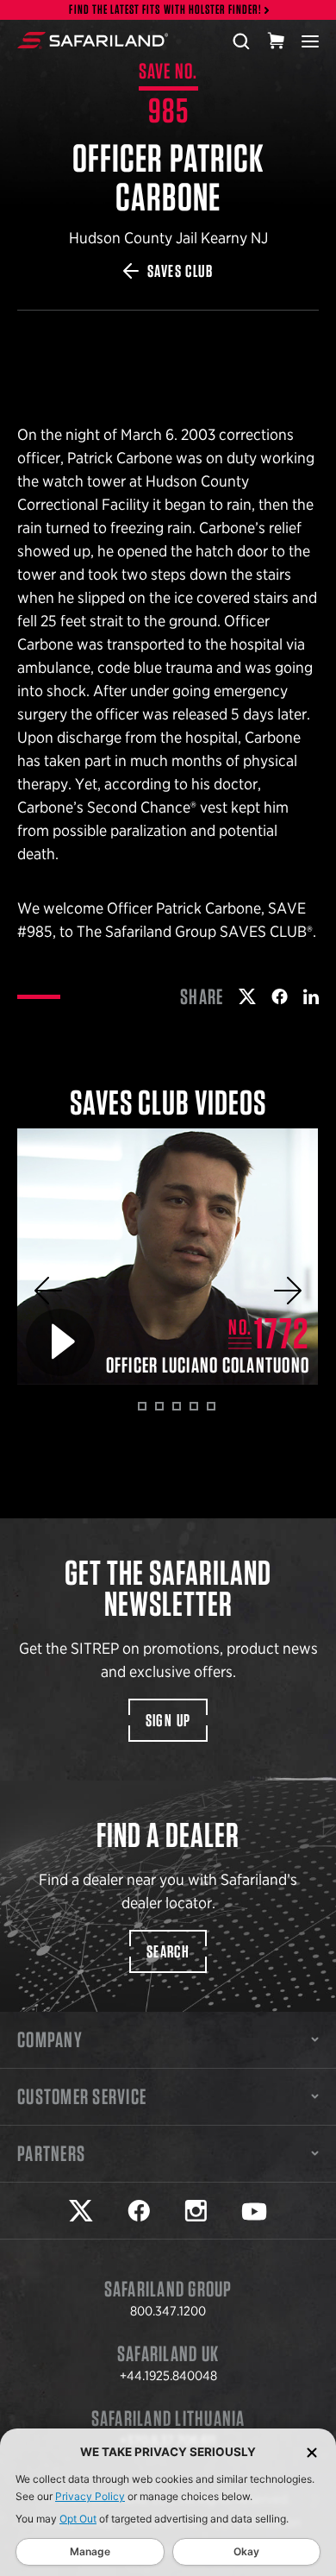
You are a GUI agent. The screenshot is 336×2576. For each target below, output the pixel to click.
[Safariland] (93, 41)
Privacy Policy (90, 2496)
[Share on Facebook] (280, 996)
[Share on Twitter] (247, 996)
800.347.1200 (168, 2311)
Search (168, 1951)
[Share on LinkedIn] (311, 996)
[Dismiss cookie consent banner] (312, 2452)
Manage (90, 2551)
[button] (48, 1291)
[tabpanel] (168, 1257)
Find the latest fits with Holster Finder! (165, 10)
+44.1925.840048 (168, 2376)
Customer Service (82, 2096)
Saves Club (180, 271)
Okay (246, 2551)
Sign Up (168, 1720)
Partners (51, 2153)
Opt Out (78, 2519)
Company (50, 2039)
